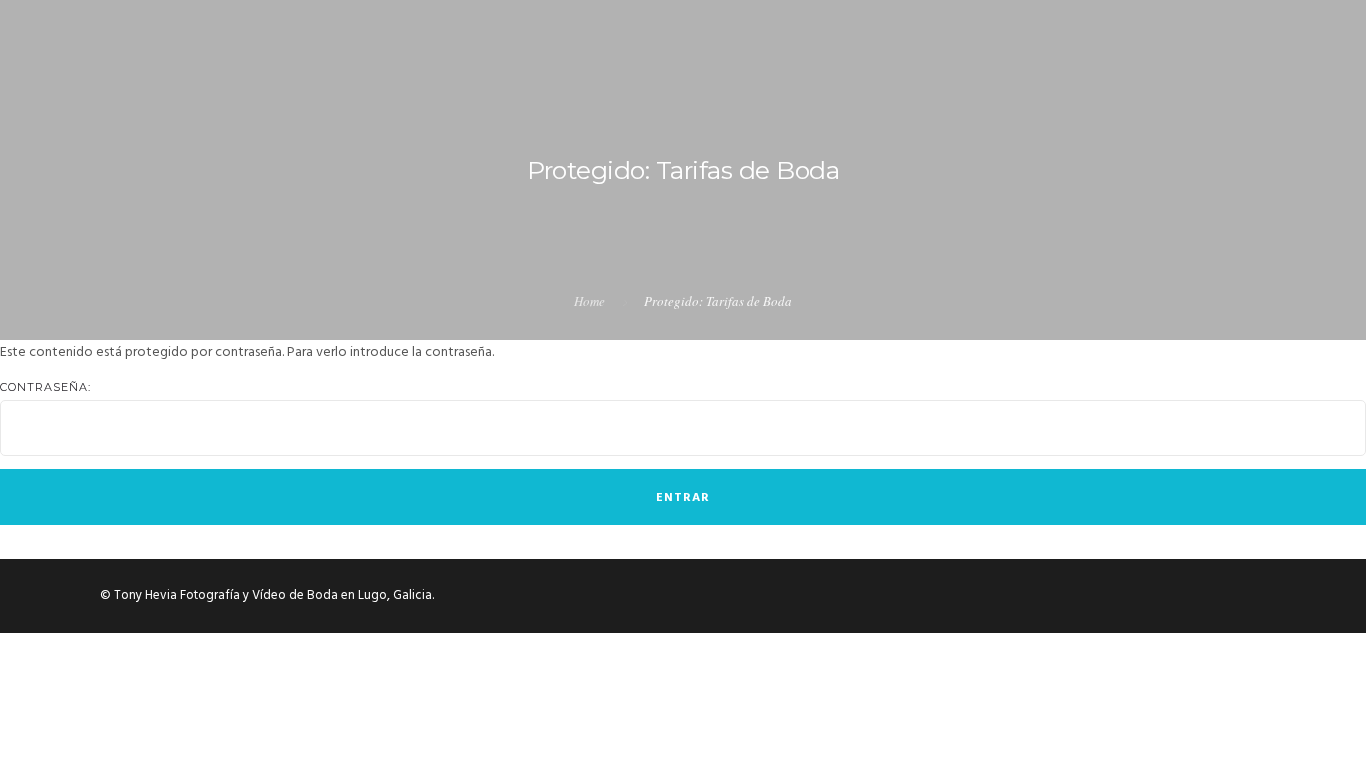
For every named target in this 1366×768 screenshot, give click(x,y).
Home (589, 301)
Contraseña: (45, 387)
